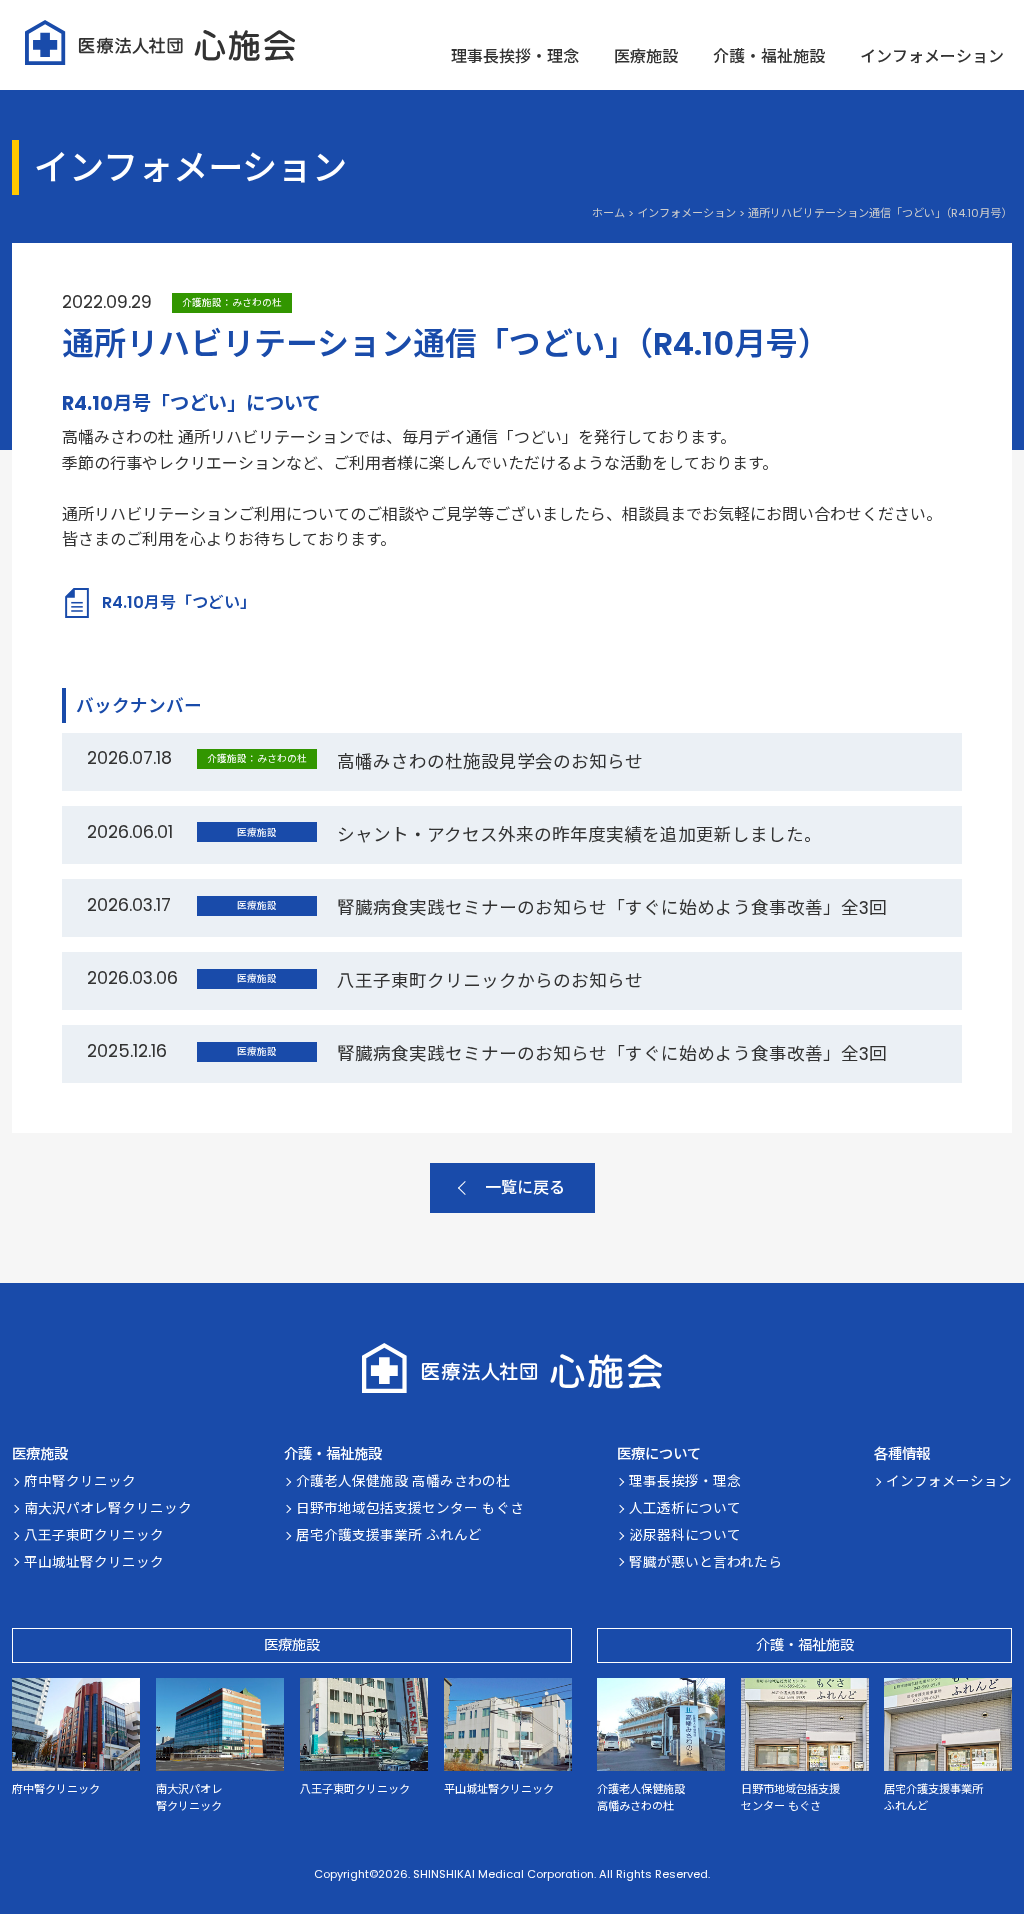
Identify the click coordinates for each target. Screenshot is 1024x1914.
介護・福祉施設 (769, 56)
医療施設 (646, 56)
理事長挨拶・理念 (515, 56)
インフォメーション (932, 56)
